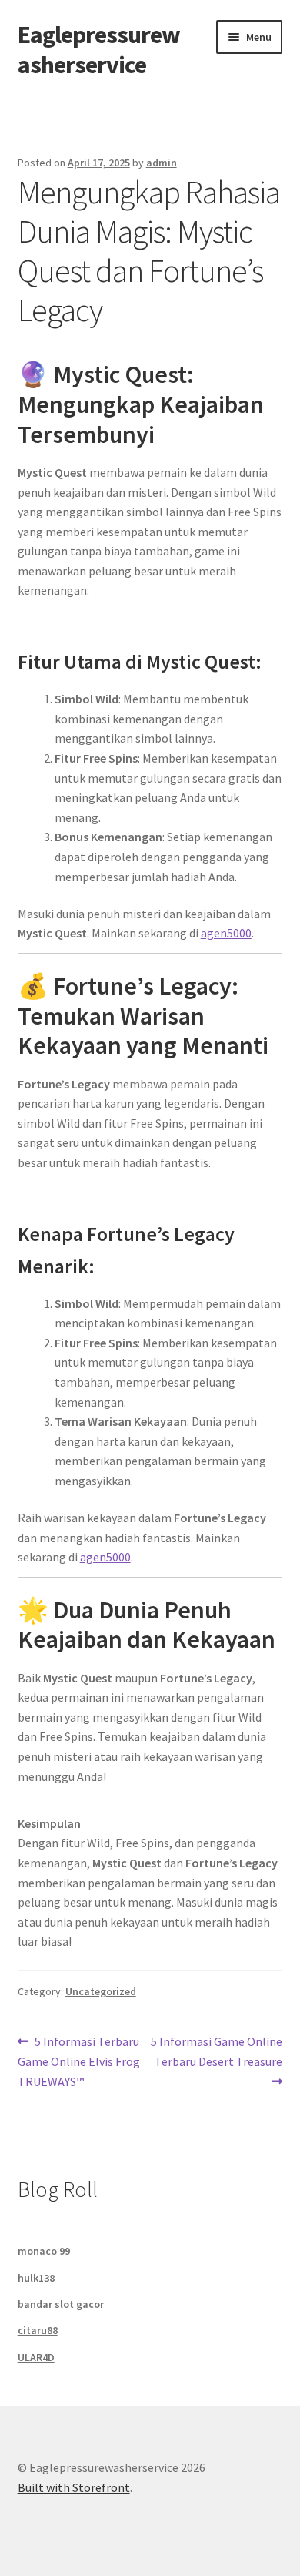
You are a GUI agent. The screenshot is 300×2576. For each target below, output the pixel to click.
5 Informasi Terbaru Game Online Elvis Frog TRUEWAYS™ (79, 2061)
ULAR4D (36, 2357)
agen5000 (226, 933)
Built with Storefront (74, 2487)
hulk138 (36, 2278)
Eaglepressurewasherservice (99, 50)
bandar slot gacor (61, 2304)
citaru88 (38, 2330)
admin (162, 163)
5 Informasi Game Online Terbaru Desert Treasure (216, 2051)
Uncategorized (101, 1991)
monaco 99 (44, 2251)
